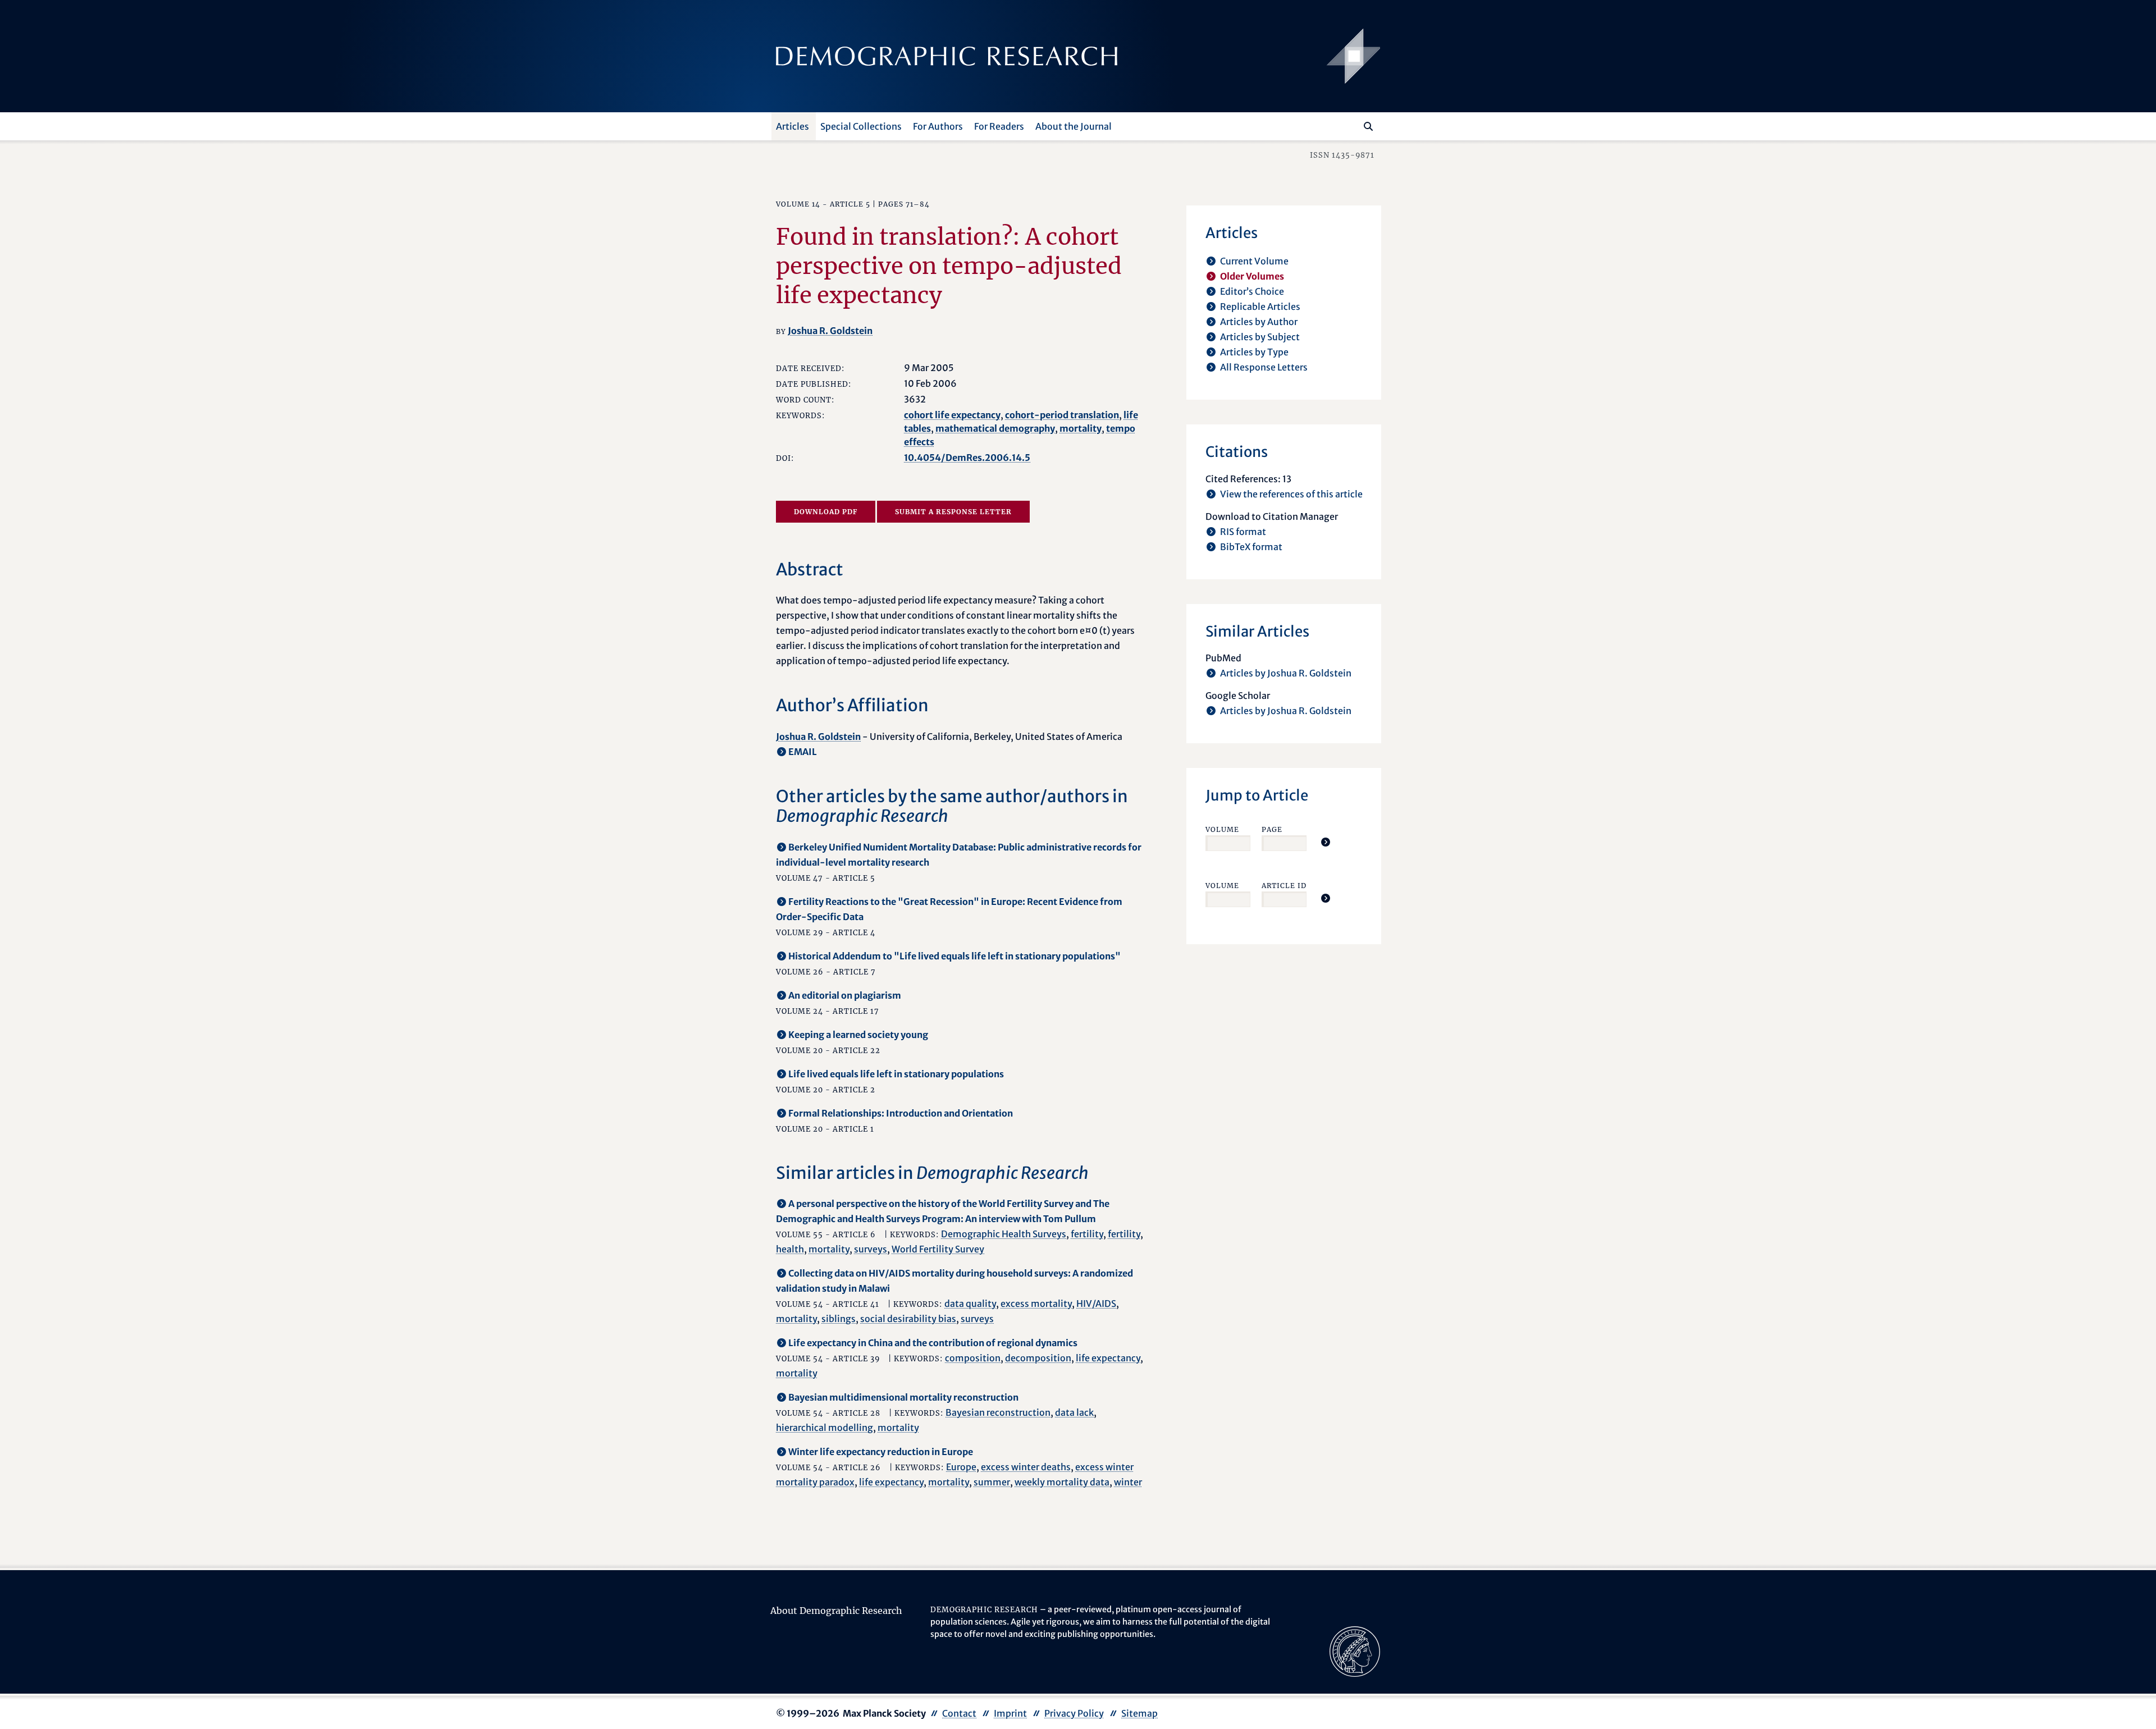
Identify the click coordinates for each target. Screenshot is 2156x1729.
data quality (970, 1303)
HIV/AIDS (1096, 1303)
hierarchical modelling (825, 1428)
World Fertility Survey (938, 1249)
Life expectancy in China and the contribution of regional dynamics (933, 1343)
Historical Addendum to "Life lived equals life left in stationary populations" (954, 956)
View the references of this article (1291, 494)
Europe (961, 1467)
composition (973, 1358)
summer (992, 1482)
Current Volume (1254, 261)
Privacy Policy (1074, 1713)
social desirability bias (908, 1319)
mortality (1081, 428)
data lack (1074, 1412)
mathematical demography (995, 428)
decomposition (1038, 1358)
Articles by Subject (1260, 337)
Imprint (1010, 1713)
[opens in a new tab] (1355, 1651)
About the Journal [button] (1074, 126)
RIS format (1243, 532)
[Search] (1368, 126)
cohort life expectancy (952, 415)
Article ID (1284, 886)
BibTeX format (1251, 547)
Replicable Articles (1260, 307)
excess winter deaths (1026, 1467)
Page (1272, 829)
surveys (871, 1249)
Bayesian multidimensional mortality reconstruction (903, 1397)
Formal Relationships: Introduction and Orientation (901, 1113)
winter (1128, 1482)
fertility (1087, 1234)
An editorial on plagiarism (845, 995)
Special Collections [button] (861, 126)
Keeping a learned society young (858, 1035)
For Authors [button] (938, 126)
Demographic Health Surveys (1004, 1234)
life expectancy (1108, 1358)
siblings (839, 1319)
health (790, 1249)
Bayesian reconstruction (998, 1412)
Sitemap (1139, 1713)
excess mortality (1036, 1303)
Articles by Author (1259, 322)
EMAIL (803, 752)
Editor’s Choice (1252, 291)
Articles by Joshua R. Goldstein (1286, 673)
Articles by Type (1254, 352)
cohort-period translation (1062, 415)
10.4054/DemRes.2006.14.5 (967, 458)
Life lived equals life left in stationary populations (896, 1074)
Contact (959, 1713)
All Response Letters (1264, 367)
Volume (1222, 829)
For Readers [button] (999, 126)
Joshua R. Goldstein (830, 331)
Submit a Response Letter (953, 512)
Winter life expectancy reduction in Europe (881, 1452)
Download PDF (826, 512)
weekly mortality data (1062, 1482)
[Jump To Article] (1326, 842)
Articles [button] (792, 126)
